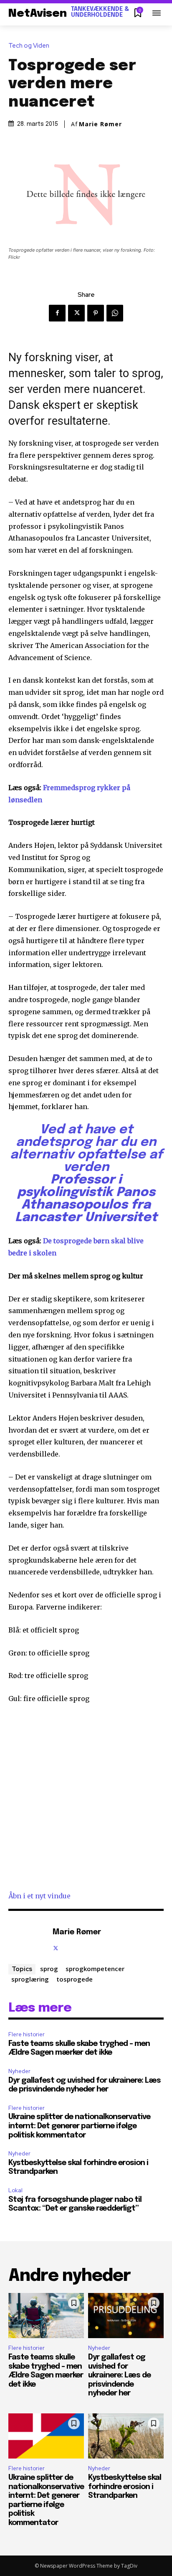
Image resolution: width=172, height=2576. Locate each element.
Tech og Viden (29, 46)
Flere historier (27, 2034)
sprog (49, 1969)
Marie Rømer (100, 124)
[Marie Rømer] (28, 1939)
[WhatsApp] (115, 313)
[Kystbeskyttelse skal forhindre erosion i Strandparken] (126, 2436)
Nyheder (19, 2071)
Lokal (15, 2190)
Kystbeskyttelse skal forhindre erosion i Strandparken (125, 2487)
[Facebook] (57, 313)
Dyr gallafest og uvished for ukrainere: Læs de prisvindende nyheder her (119, 2375)
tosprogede (75, 1979)
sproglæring (30, 1979)
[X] (76, 313)
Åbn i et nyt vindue (39, 1896)
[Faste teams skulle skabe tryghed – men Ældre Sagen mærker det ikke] (46, 2316)
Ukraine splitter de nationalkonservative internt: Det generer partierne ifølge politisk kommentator (79, 2126)
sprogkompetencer (95, 1969)
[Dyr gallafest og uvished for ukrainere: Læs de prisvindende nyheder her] (126, 2316)
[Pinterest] (96, 313)
